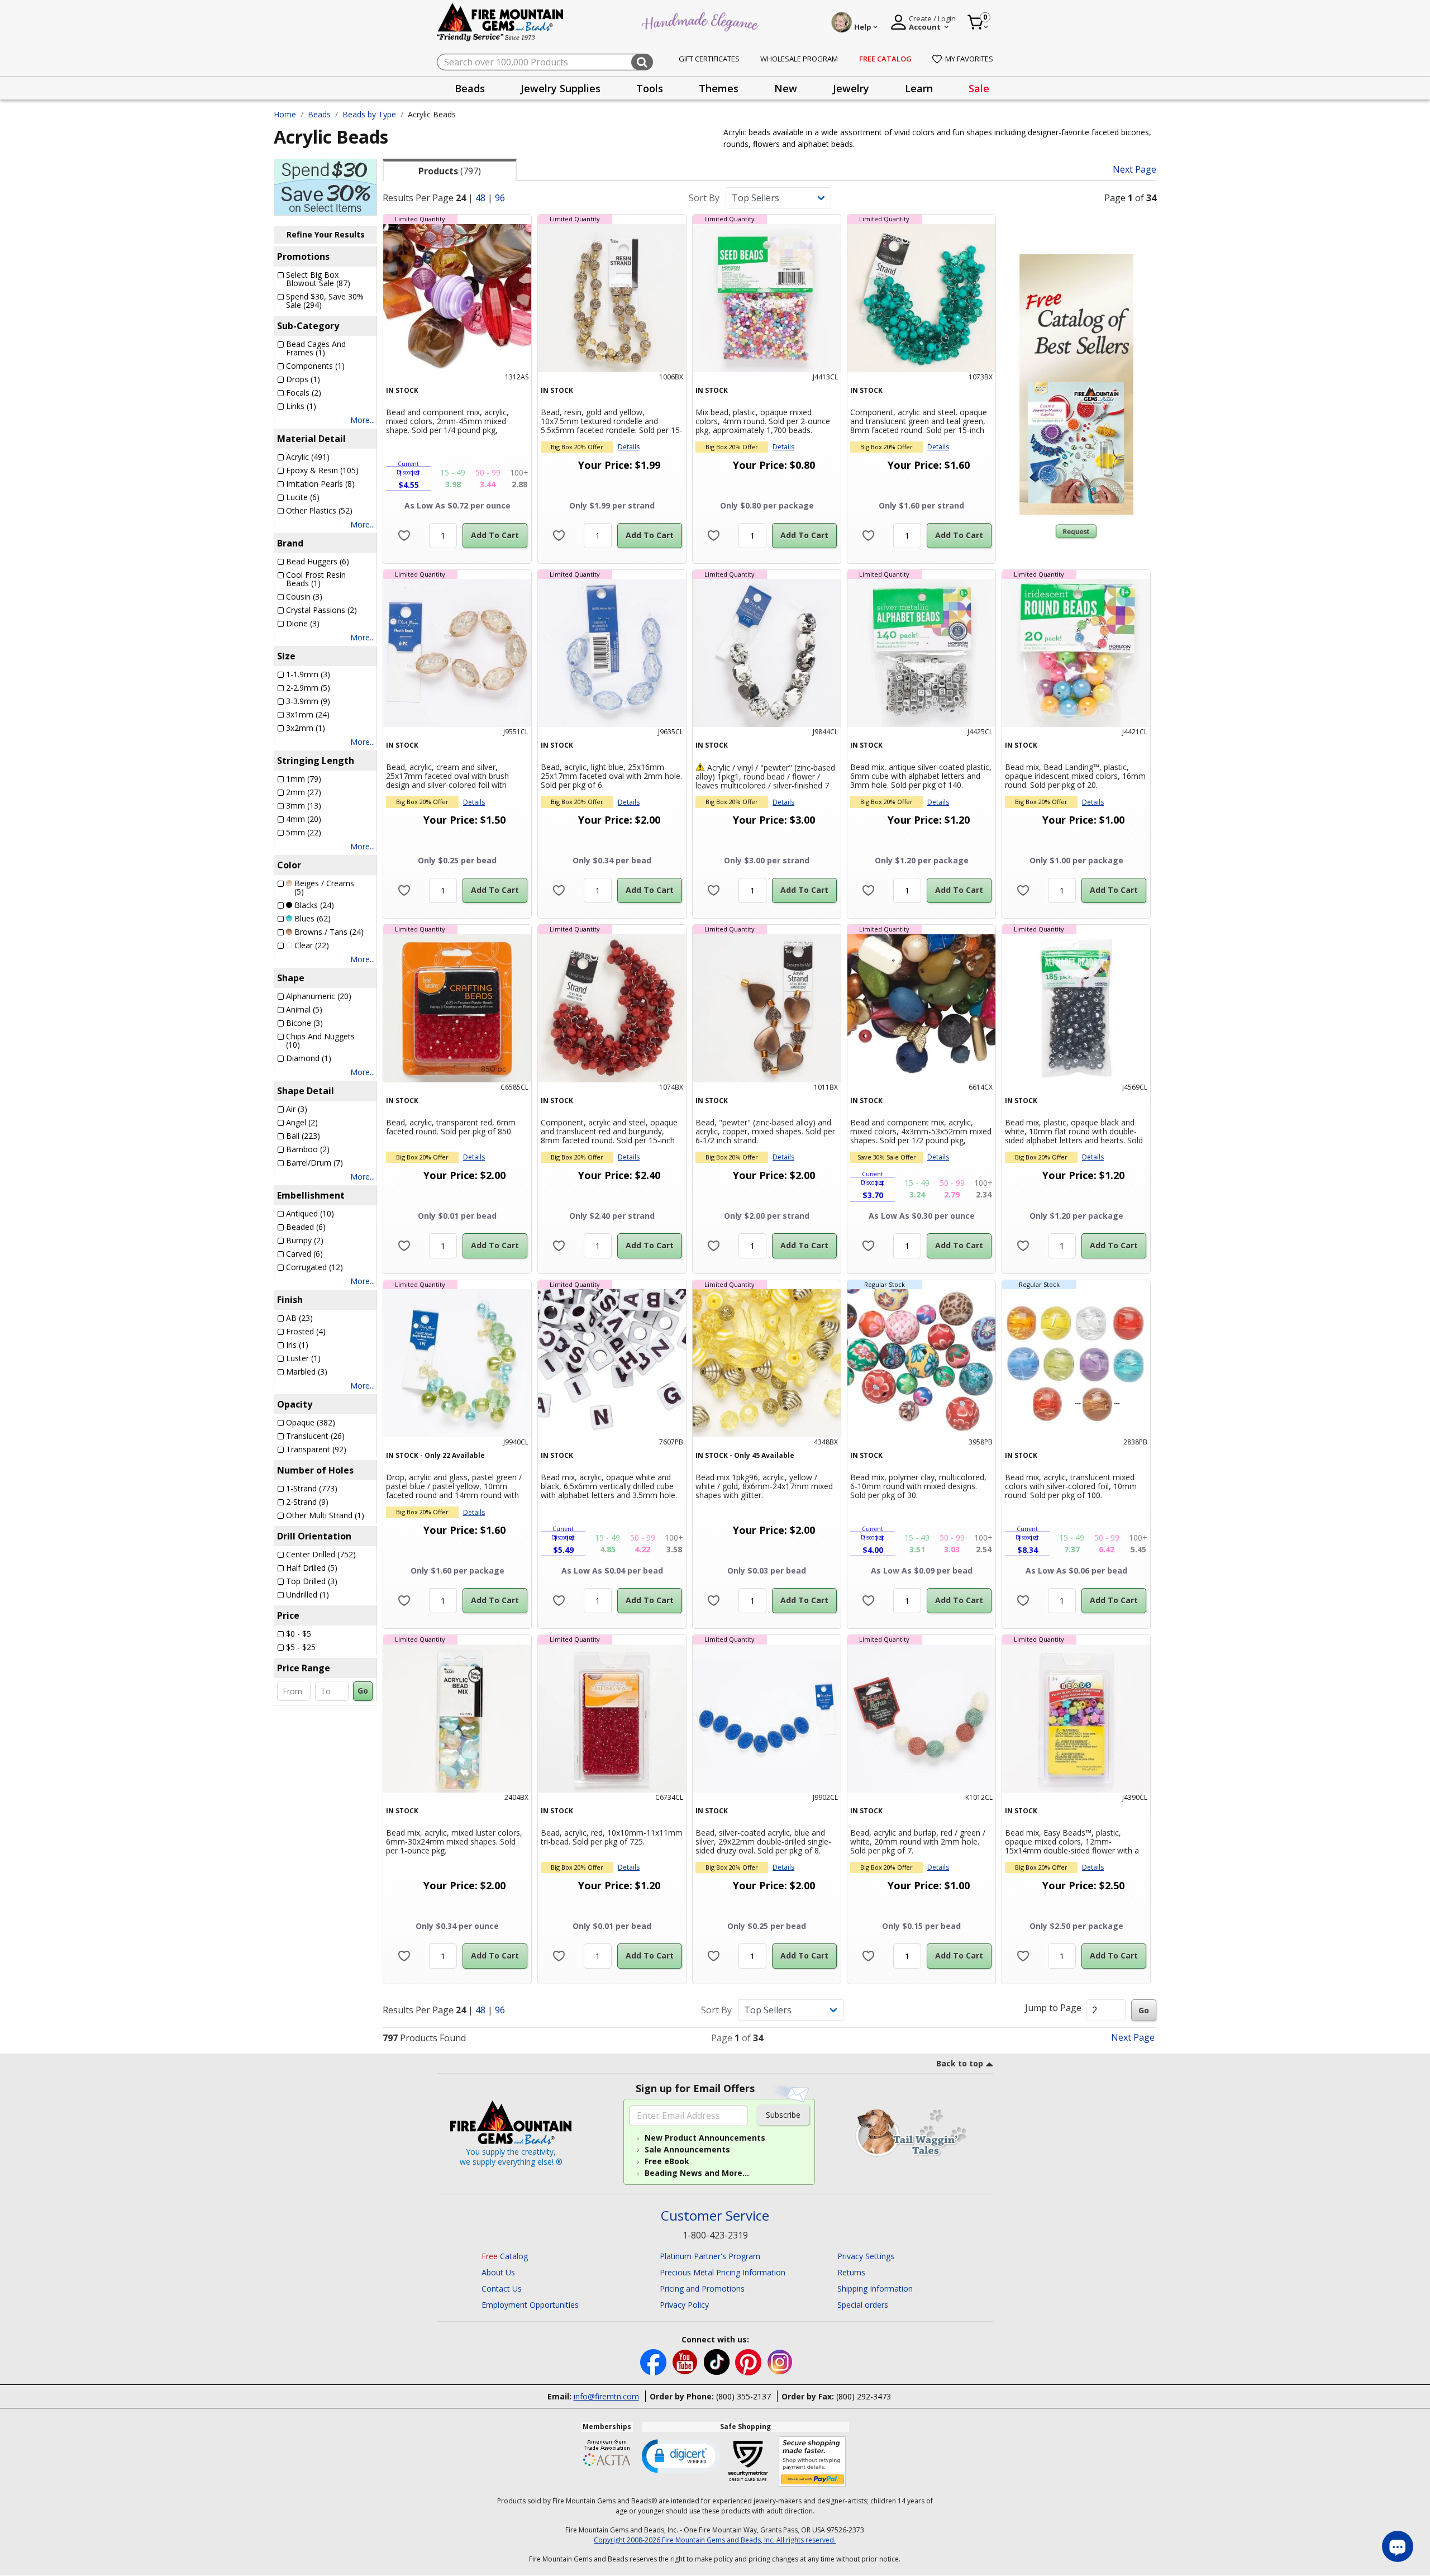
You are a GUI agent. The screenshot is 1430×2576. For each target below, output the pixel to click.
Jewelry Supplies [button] (561, 88)
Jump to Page (1053, 2008)
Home (285, 114)
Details (629, 447)
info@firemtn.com (606, 2396)
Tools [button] (650, 88)
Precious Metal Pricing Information (723, 2272)
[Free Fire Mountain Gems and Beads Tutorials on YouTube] (686, 2361)
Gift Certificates (709, 59)
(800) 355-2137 (743, 2396)
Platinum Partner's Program (710, 2256)
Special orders (863, 2305)
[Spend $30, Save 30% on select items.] (325, 186)
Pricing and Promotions (702, 2289)
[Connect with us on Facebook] (654, 2361)
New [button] (786, 88)
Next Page (1135, 170)
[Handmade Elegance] (702, 20)
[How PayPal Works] (812, 2462)
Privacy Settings (866, 2256)
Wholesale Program (799, 59)
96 (500, 198)
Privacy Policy (684, 2305)
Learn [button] (919, 88)
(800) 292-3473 (864, 2396)
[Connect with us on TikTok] (718, 2361)
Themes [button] (719, 88)
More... (363, 420)
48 (480, 198)
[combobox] (545, 62)
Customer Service (715, 2216)
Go (363, 1691)
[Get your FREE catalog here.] (1076, 384)
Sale (979, 88)
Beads (319, 114)
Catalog (505, 2256)
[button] (681, 2455)
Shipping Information (875, 2289)
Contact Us (502, 2289)
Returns (851, 2272)
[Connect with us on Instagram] (780, 2361)
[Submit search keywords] (642, 62)
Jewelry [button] (851, 88)
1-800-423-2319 (715, 2235)
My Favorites (969, 59)
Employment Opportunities (530, 2305)
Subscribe (783, 2115)
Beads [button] (470, 88)
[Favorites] (404, 536)
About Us (498, 2272)
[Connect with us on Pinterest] (749, 2361)
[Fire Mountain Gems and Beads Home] (500, 22)
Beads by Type (369, 114)
